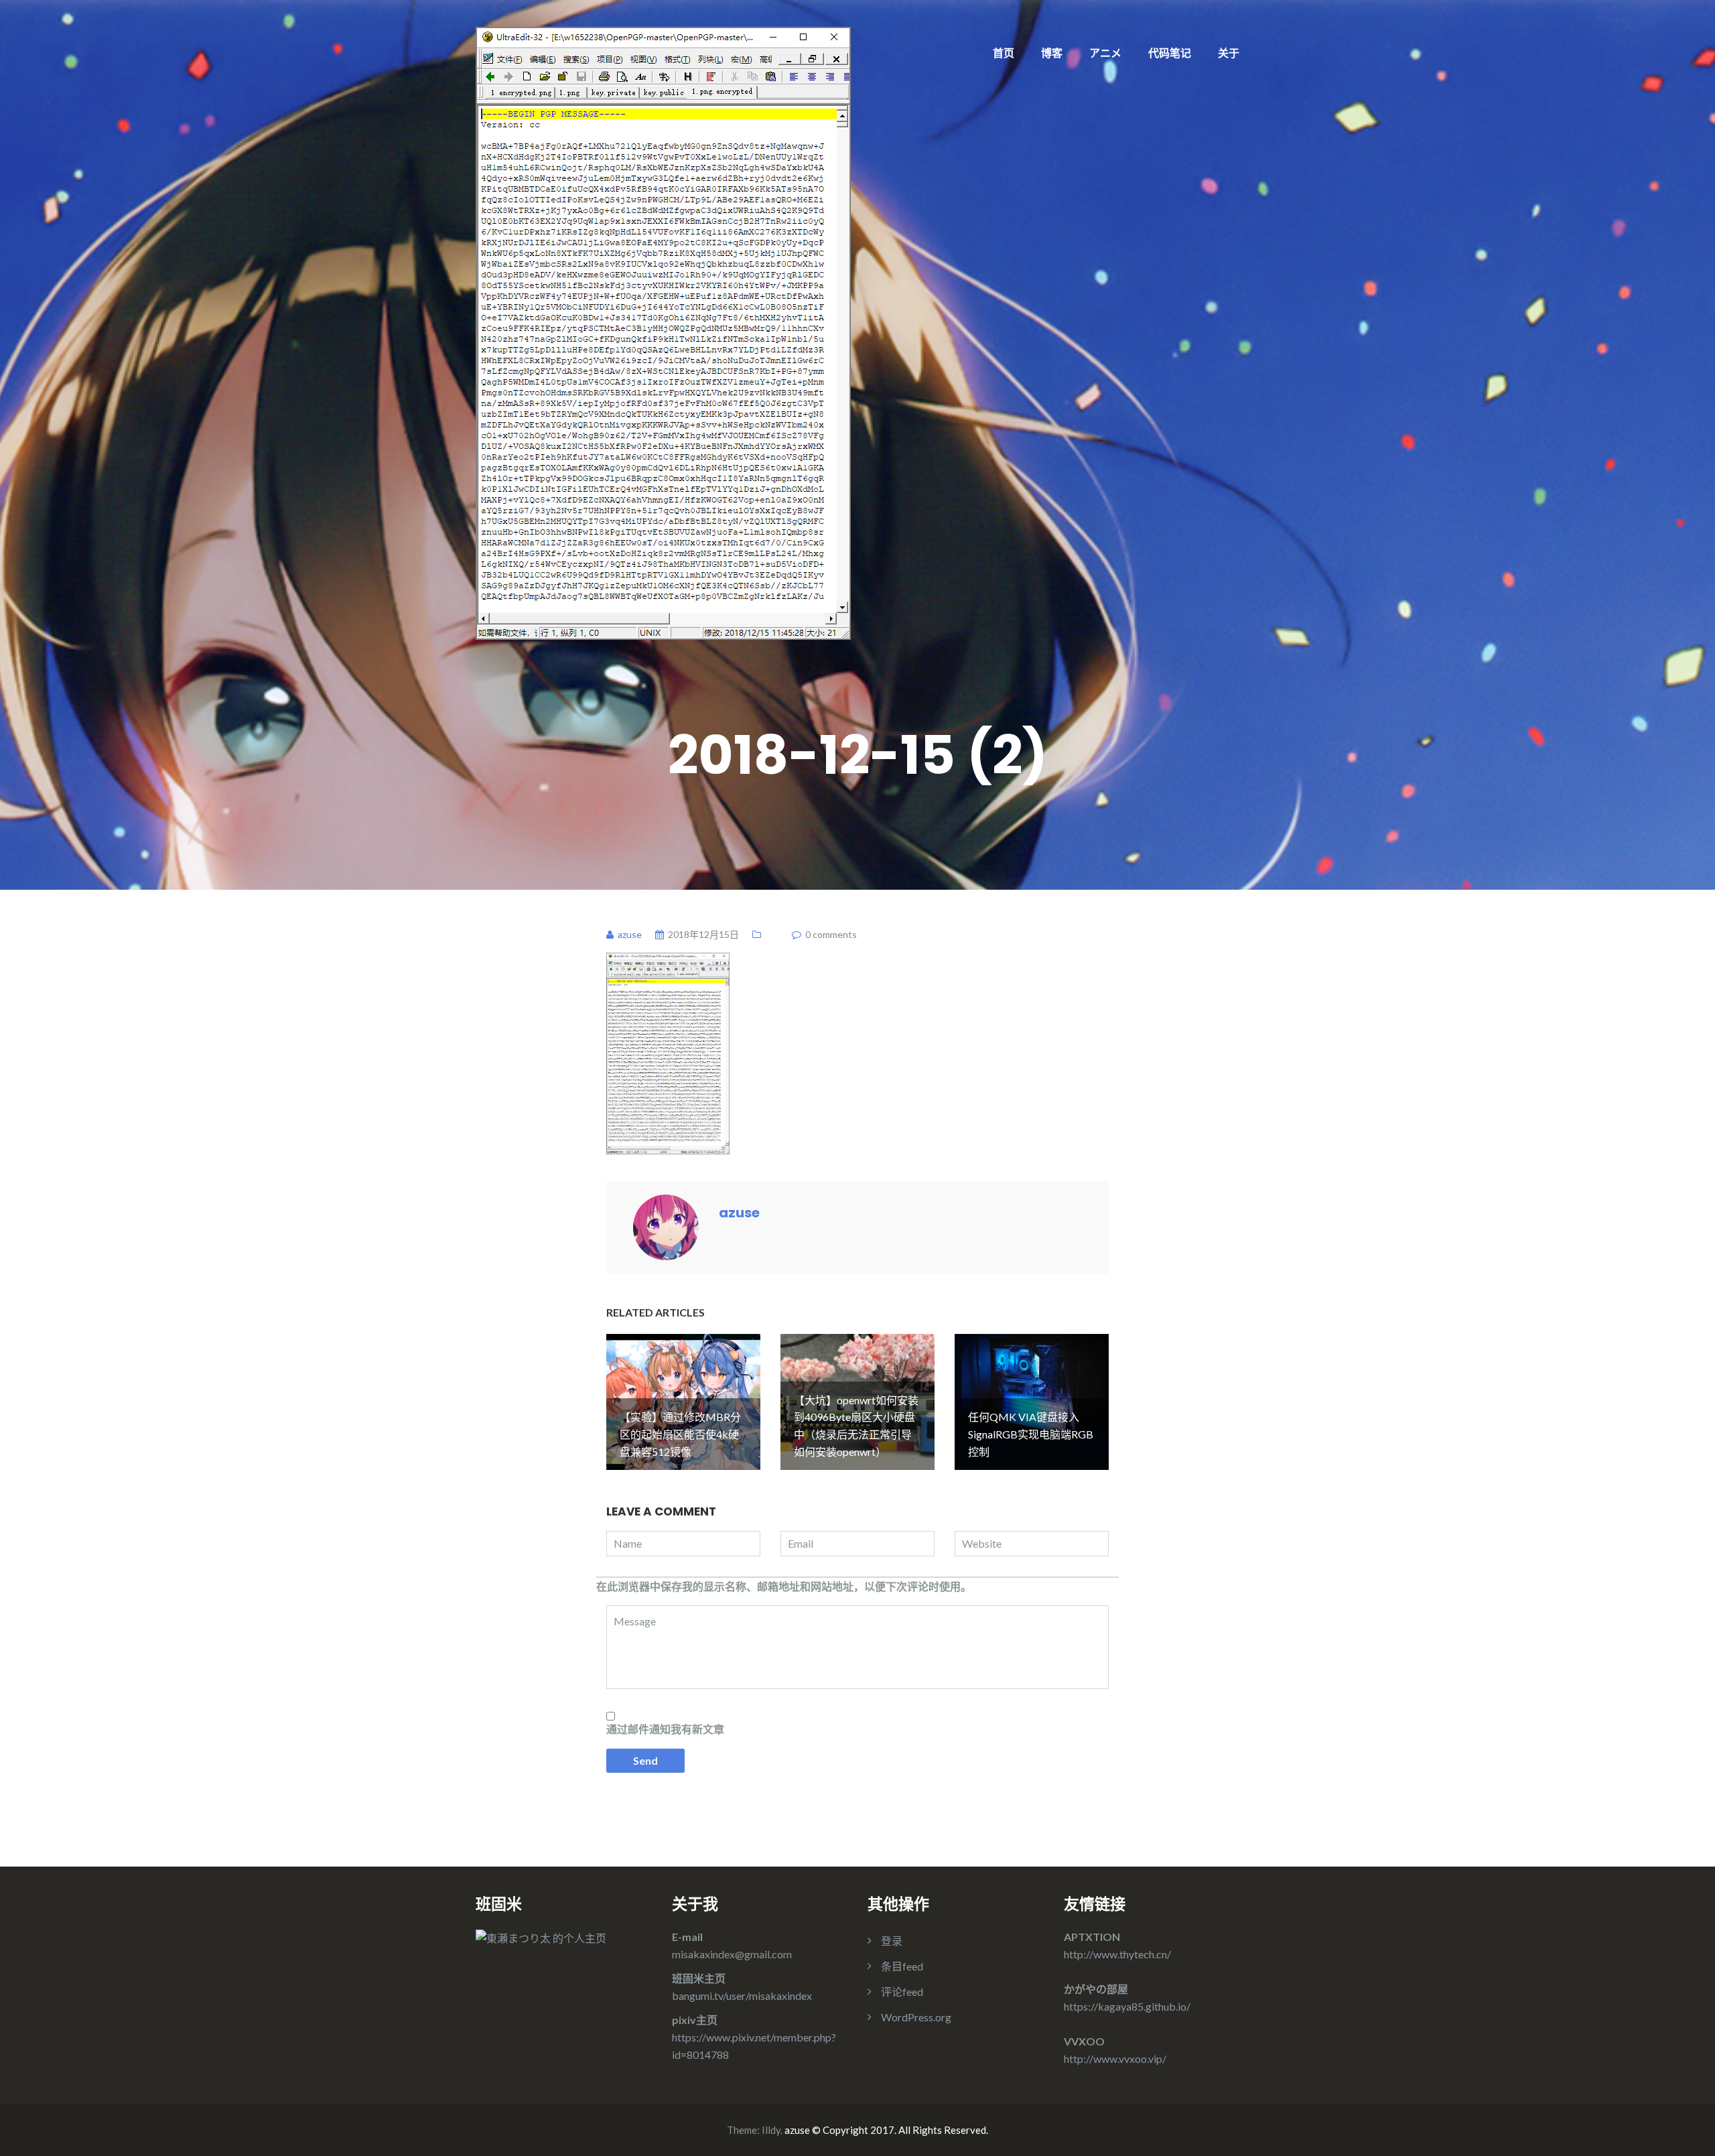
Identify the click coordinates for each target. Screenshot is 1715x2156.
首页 (1004, 53)
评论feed (902, 1992)
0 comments (831, 934)
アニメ (1105, 53)
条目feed (902, 1966)
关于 (1229, 53)
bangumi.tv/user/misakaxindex (742, 1996)
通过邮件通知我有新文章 (665, 1729)
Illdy (771, 2130)
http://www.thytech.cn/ (1117, 1954)
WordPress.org (916, 2017)
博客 (1052, 53)
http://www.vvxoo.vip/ (1115, 2059)
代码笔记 (1170, 53)
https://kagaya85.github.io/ (1127, 2006)
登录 (892, 1941)
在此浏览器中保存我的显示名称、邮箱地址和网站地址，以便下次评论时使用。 (784, 1586)
